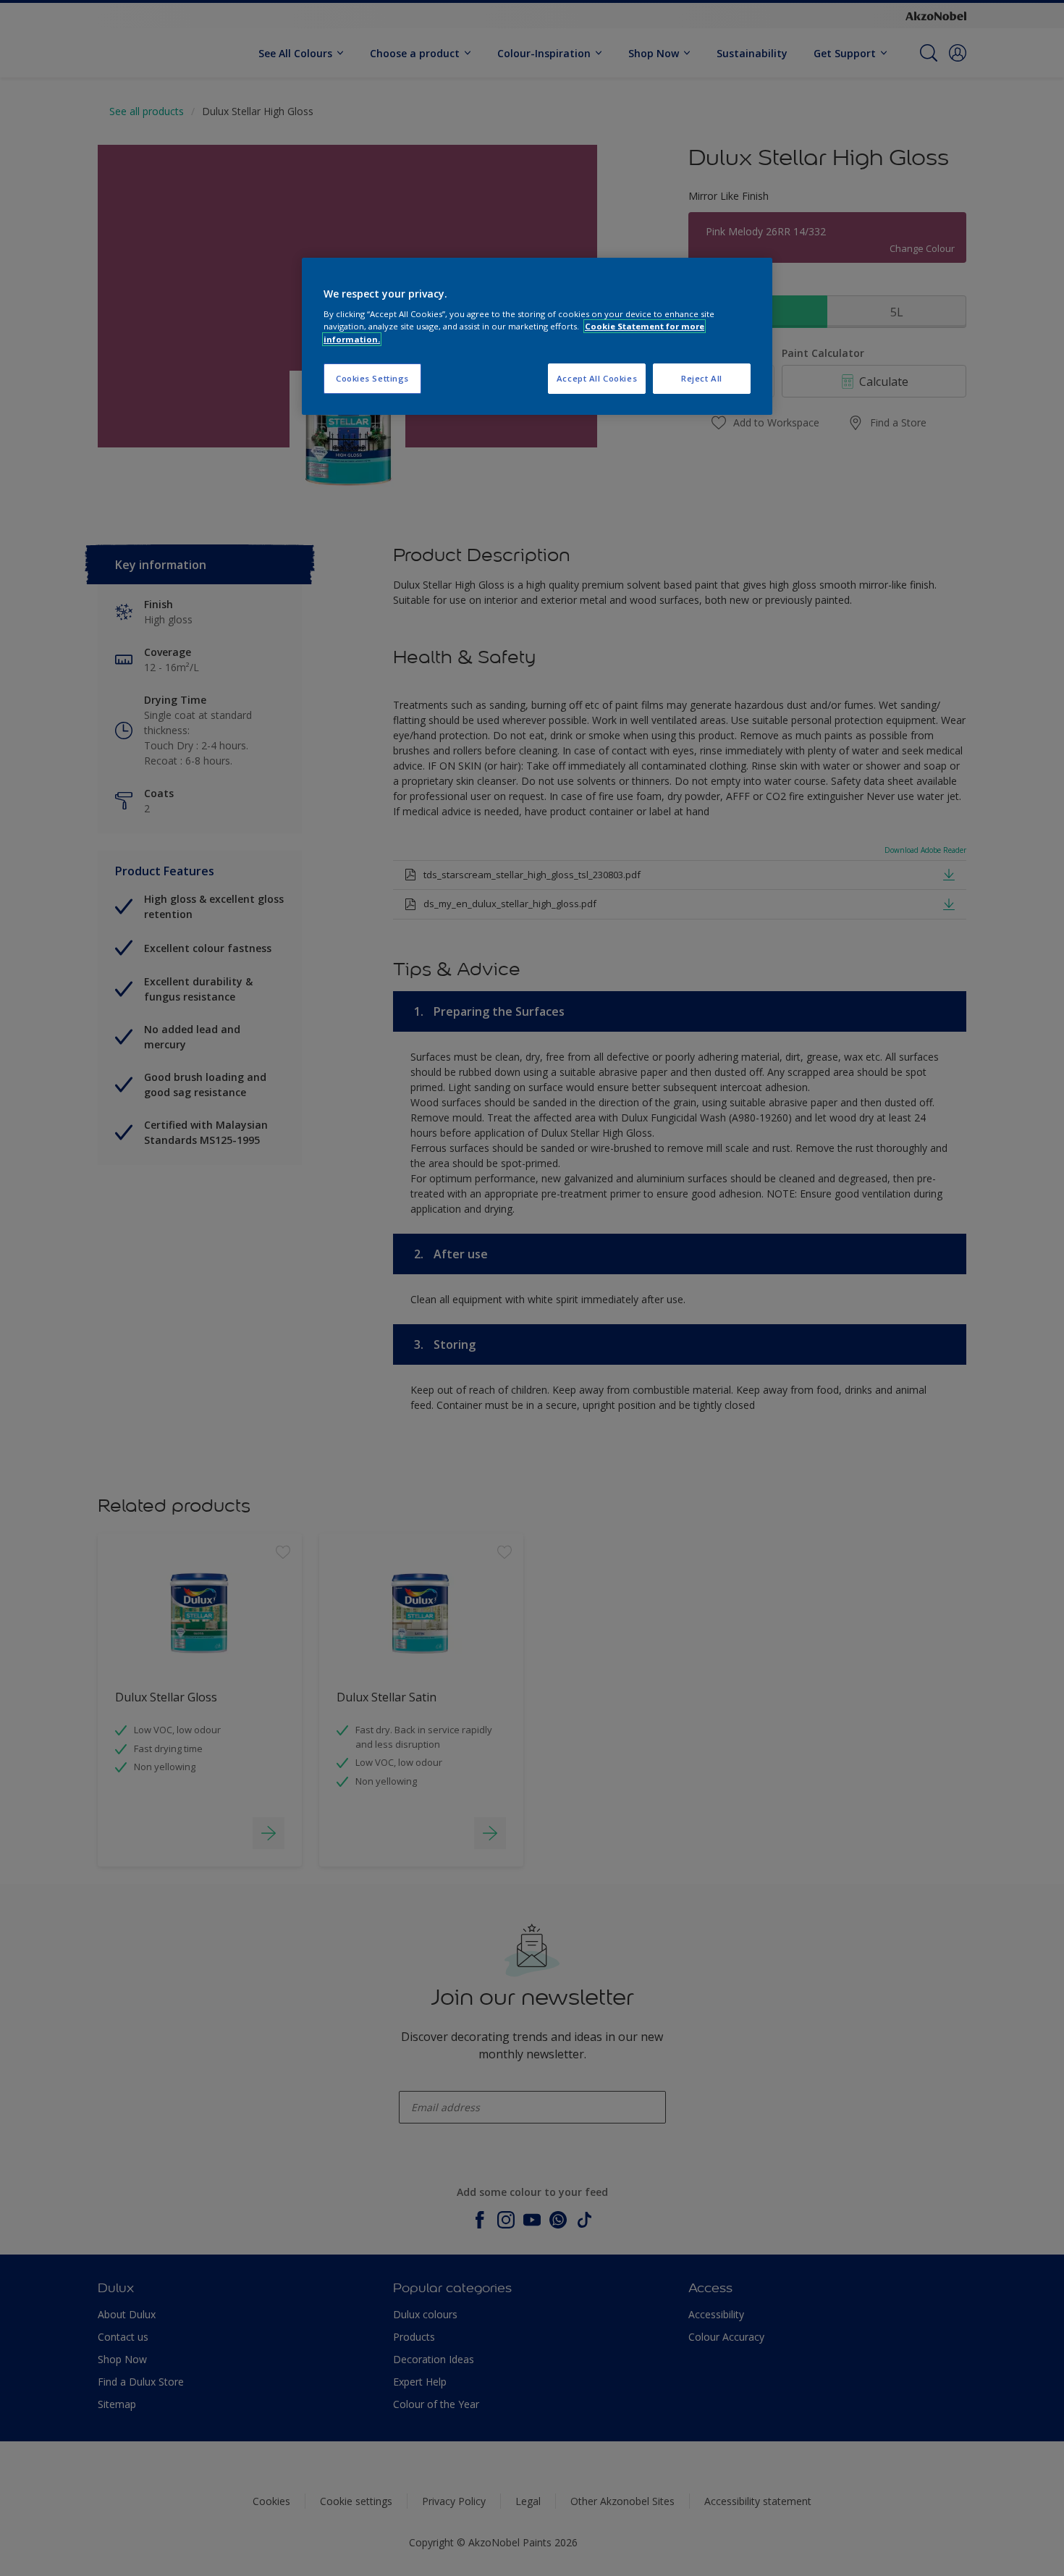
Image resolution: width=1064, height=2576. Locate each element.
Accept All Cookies (597, 378)
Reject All (702, 378)
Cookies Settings (372, 378)
